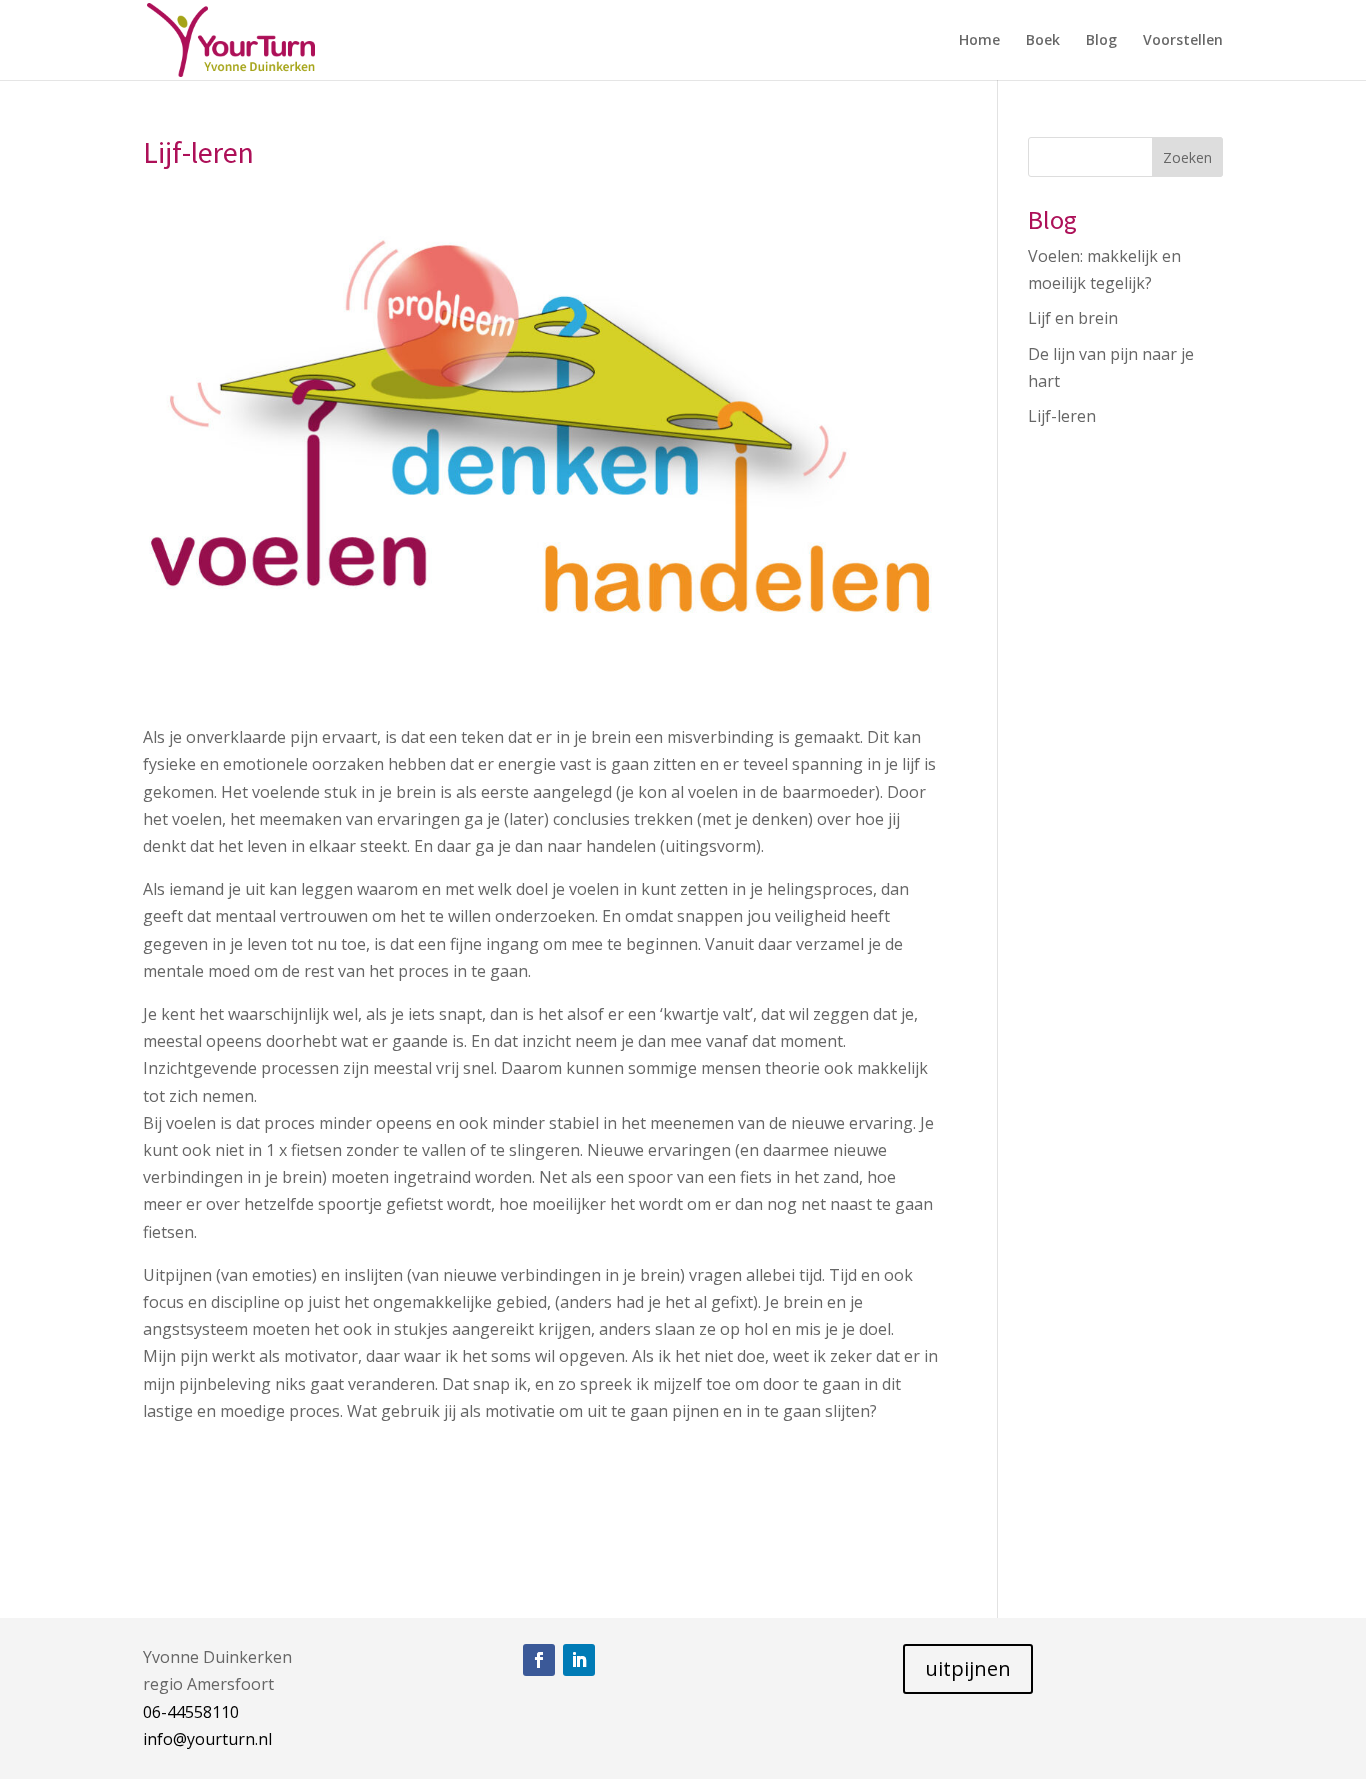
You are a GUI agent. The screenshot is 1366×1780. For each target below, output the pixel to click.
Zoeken (1187, 157)
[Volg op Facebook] (539, 1660)
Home (979, 41)
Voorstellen (1183, 41)
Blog (1101, 41)
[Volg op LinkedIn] (579, 1660)
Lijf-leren (1062, 416)
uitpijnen (968, 1668)
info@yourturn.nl (207, 1739)
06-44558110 (191, 1712)
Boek (1043, 41)
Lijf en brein (1073, 318)
